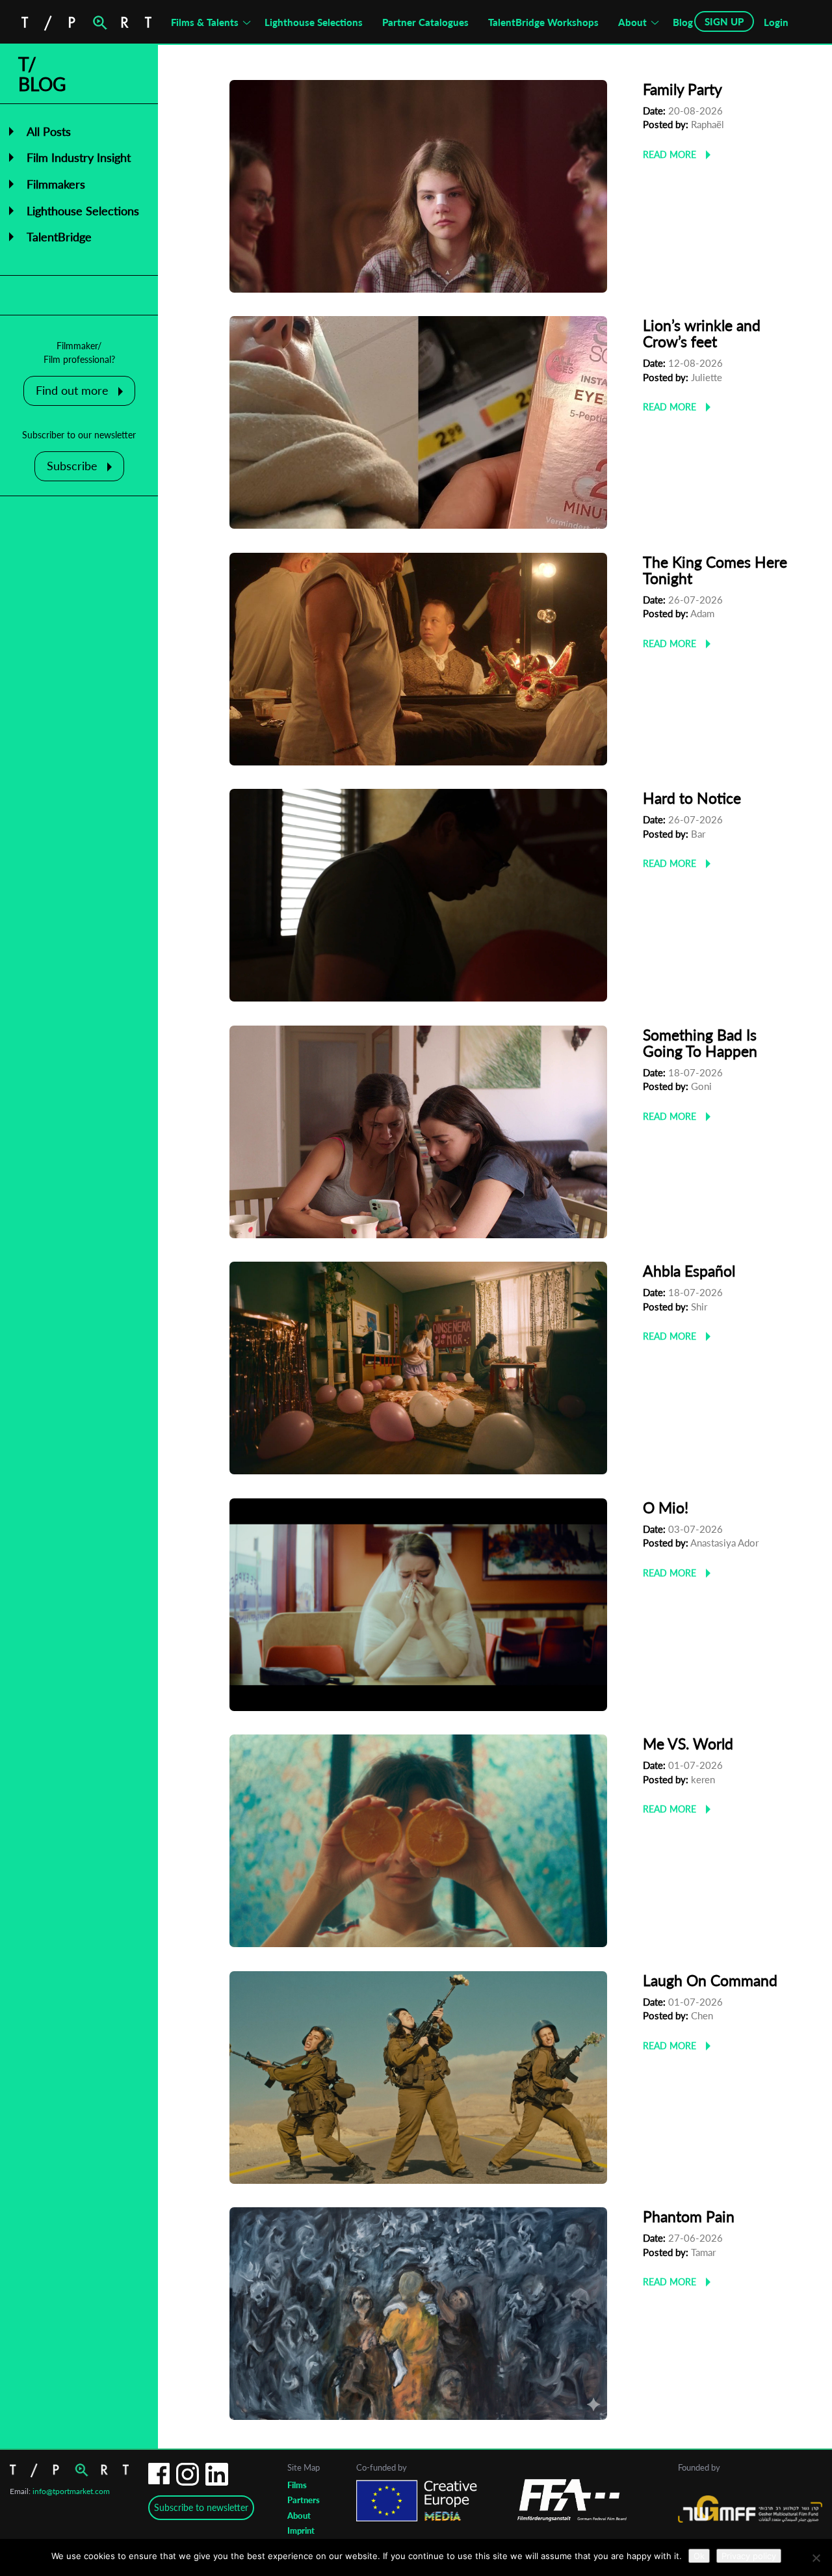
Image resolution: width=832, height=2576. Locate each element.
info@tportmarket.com (71, 2491)
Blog (683, 22)
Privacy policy (749, 2556)
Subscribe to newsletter (201, 2507)
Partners (304, 2500)
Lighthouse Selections (314, 22)
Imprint (301, 2530)
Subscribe (72, 466)
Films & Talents (205, 22)
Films (297, 2485)
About (632, 22)
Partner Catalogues (425, 22)
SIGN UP (724, 21)
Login (776, 22)
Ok (699, 2556)
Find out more (72, 390)
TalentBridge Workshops (543, 22)
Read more (669, 154)
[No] (816, 2558)
